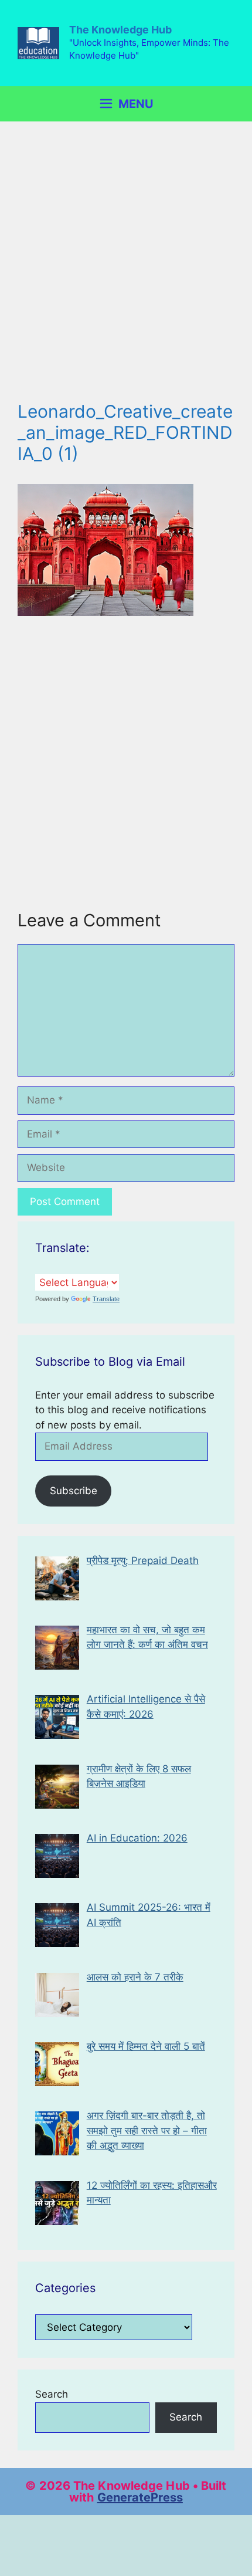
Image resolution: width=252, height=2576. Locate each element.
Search (52, 2394)
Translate (106, 1299)
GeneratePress (140, 2497)
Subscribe (74, 1491)
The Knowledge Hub (120, 30)
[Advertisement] (126, 270)
